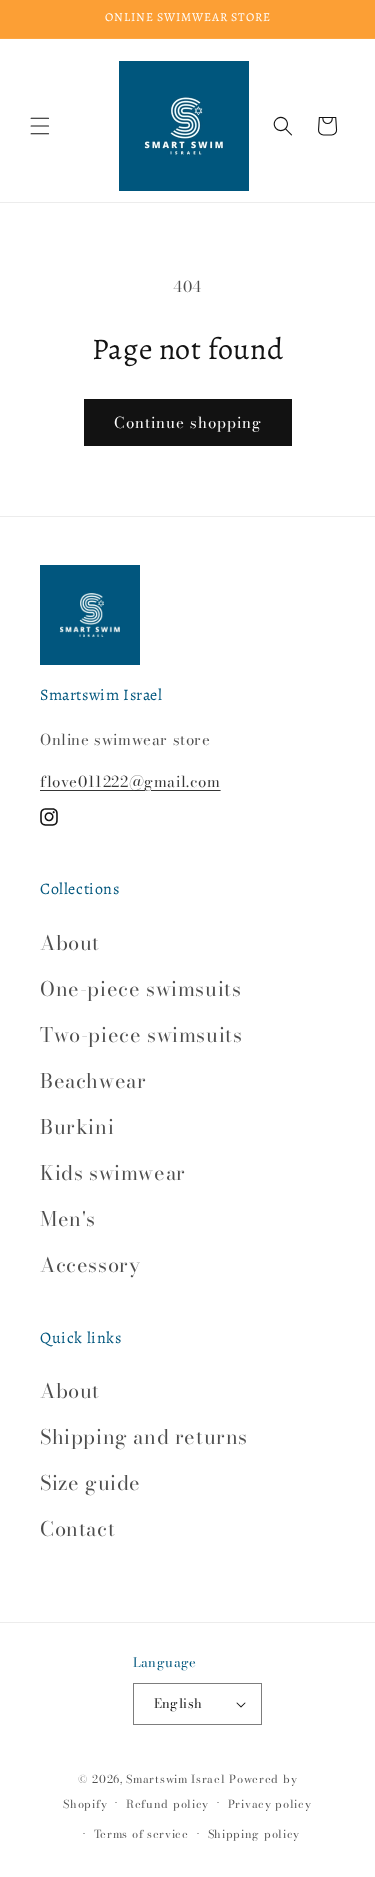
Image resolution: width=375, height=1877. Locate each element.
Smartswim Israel (175, 1779)
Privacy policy (270, 1804)
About (70, 942)
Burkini (77, 1126)
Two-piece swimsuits (141, 1034)
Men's (68, 1218)
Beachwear (93, 1080)
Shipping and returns (144, 1436)
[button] (40, 126)
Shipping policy (254, 1834)
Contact (77, 1528)
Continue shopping (188, 422)
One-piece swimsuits (140, 988)
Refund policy (167, 1804)
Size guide (90, 1482)
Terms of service (141, 1834)
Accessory (90, 1264)
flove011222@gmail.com (130, 781)
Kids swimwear (113, 1172)
